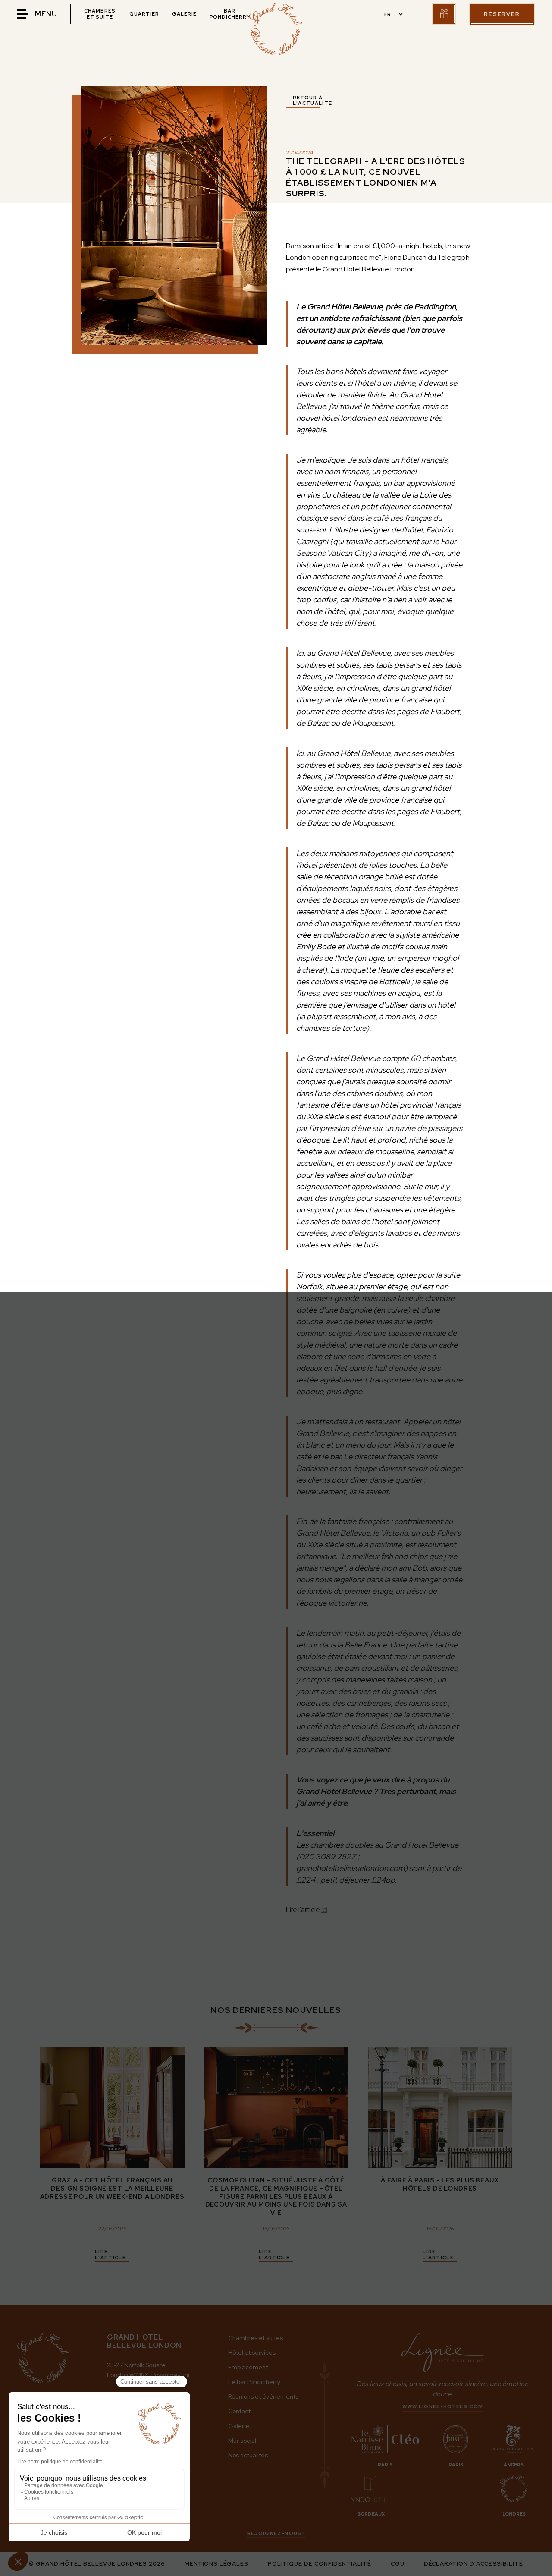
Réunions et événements (263, 2396)
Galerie (184, 14)
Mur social (242, 2441)
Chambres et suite (100, 14)
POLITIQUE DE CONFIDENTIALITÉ (320, 2564)
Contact (239, 2411)
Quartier (144, 14)
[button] (392, 14)
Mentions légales (216, 2564)
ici (324, 1910)
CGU (398, 2564)
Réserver (502, 14)
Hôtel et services (252, 2352)
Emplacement (248, 2367)
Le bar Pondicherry (254, 2382)
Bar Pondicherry (230, 14)
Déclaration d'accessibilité (474, 2564)
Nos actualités (248, 2455)
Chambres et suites (256, 2338)
